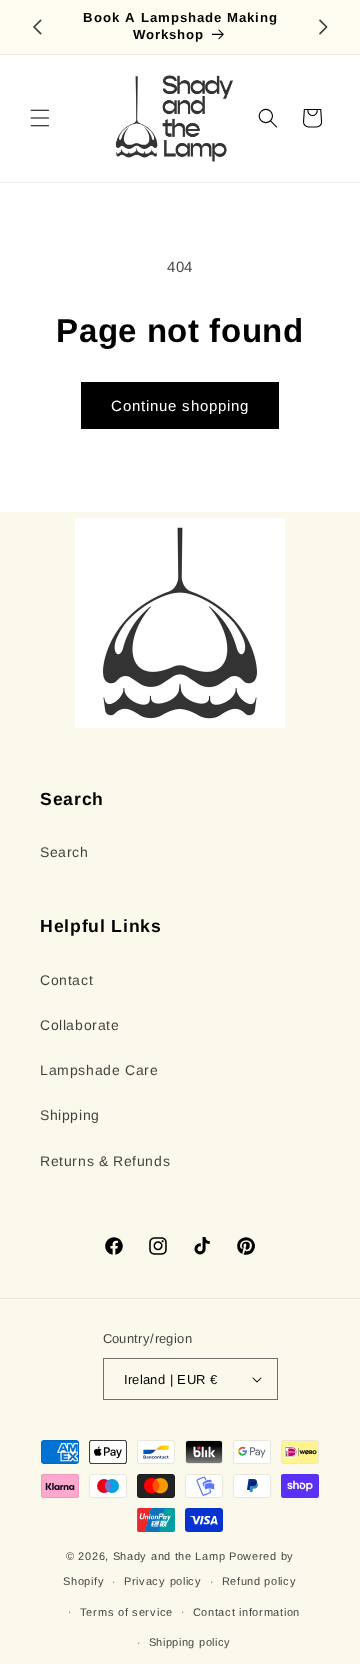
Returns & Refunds (105, 1161)
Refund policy (259, 1581)
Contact (66, 980)
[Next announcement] (323, 27)
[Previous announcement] (37, 27)
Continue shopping (180, 405)
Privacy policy (163, 1581)
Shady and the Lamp (169, 1556)
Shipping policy (190, 1642)
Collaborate (80, 1025)
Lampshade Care (99, 1070)
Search (64, 852)
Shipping (70, 1115)
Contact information (246, 1612)
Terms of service (126, 1612)
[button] (40, 118)
